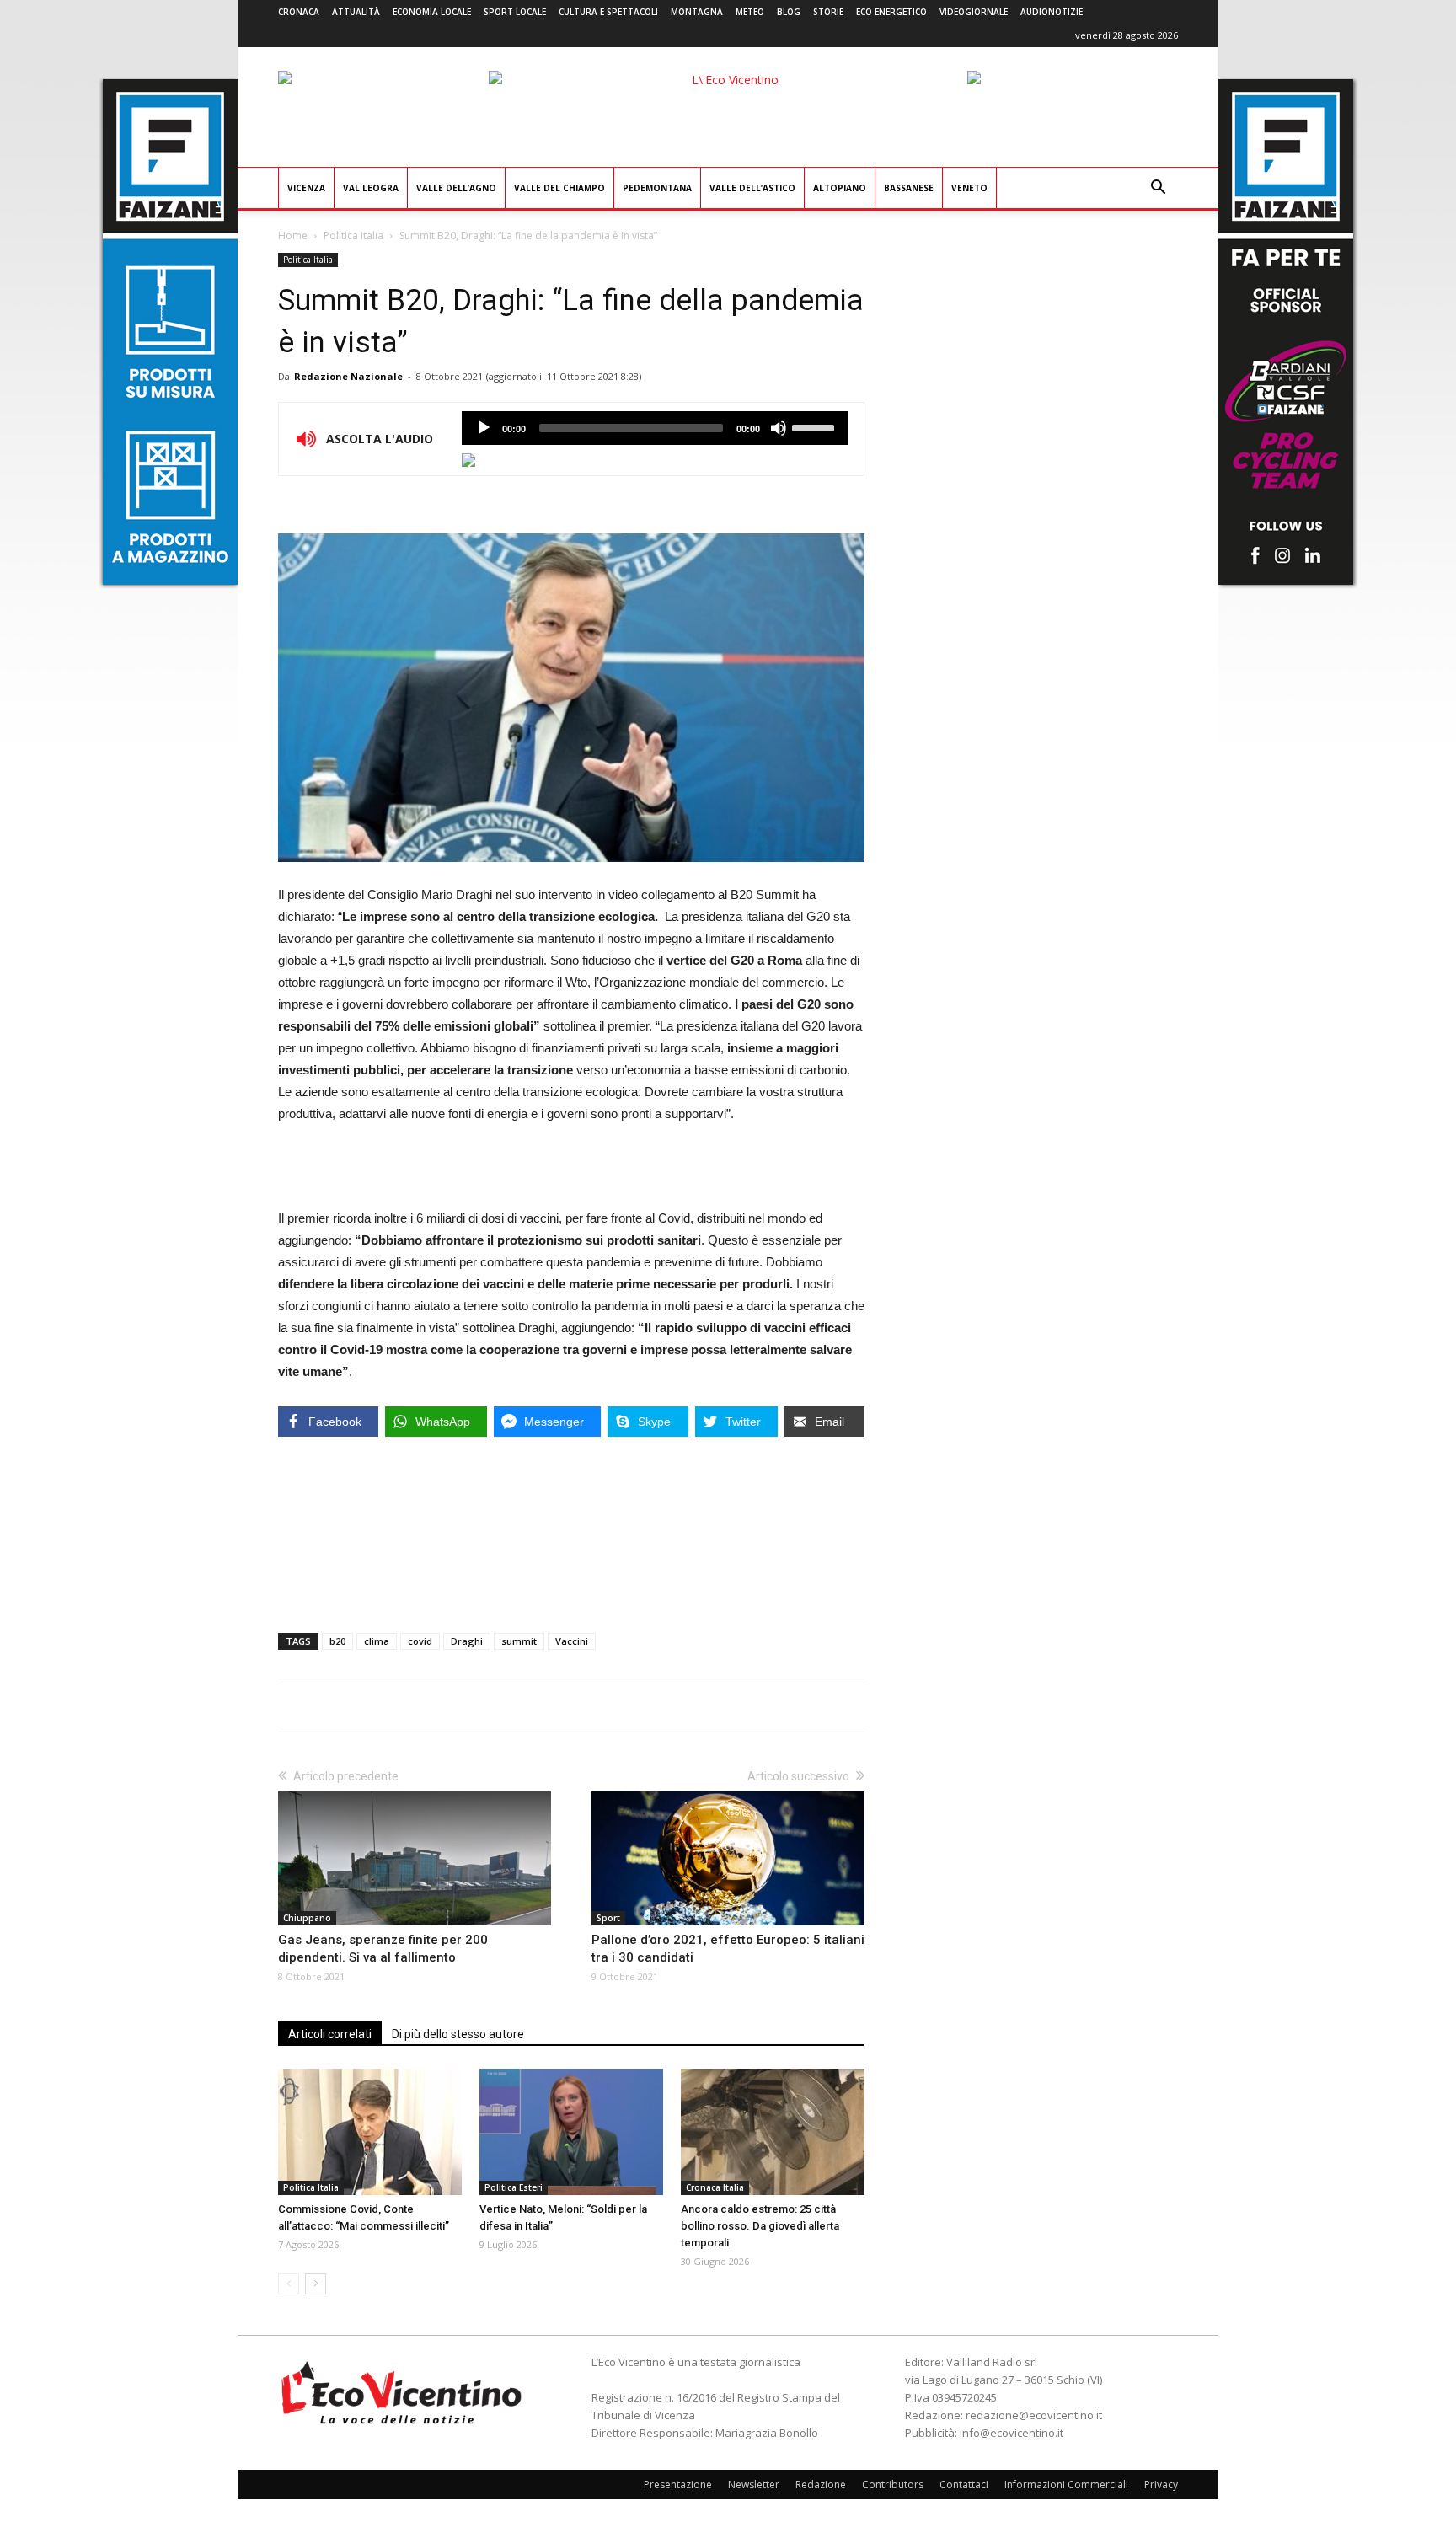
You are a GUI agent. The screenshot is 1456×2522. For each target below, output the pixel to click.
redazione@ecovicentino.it (1034, 2415)
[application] (655, 428)
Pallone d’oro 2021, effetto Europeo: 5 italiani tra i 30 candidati (728, 1949)
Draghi (467, 1641)
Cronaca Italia (715, 2187)
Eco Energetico (891, 12)
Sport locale (515, 12)
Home (293, 236)
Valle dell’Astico (752, 188)
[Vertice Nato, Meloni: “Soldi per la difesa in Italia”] (571, 2132)
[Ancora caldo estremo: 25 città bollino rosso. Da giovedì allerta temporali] (773, 2132)
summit (519, 1641)
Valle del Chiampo (559, 188)
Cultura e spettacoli (608, 12)
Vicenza (306, 188)
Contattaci (964, 2485)
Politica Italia (353, 236)
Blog (789, 12)
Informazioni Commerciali (1066, 2485)
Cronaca (299, 12)
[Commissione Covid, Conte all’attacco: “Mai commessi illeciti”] (370, 2132)
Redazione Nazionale (348, 376)
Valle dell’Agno (456, 188)
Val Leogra (371, 188)
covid (420, 1641)
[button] (1158, 189)
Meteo (750, 12)
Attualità (356, 12)
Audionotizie (1052, 12)
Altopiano (840, 188)
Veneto (969, 188)
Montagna (697, 12)
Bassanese (909, 188)
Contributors (893, 2485)
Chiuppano (307, 1918)
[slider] (816, 426)
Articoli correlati (330, 2034)
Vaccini (572, 1641)
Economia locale (432, 12)
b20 (337, 1641)
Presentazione (678, 2485)
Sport (608, 1918)
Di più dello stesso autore (458, 2034)
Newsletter (754, 2485)
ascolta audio (484, 428)
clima (377, 1641)
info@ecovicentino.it (1012, 2433)
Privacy (1161, 2485)
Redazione (821, 2485)
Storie (828, 12)
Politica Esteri (514, 2187)
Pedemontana (657, 188)
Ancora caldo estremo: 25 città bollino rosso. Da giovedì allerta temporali (760, 2226)
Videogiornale (974, 12)
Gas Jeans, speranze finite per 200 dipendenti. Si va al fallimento (383, 1949)
